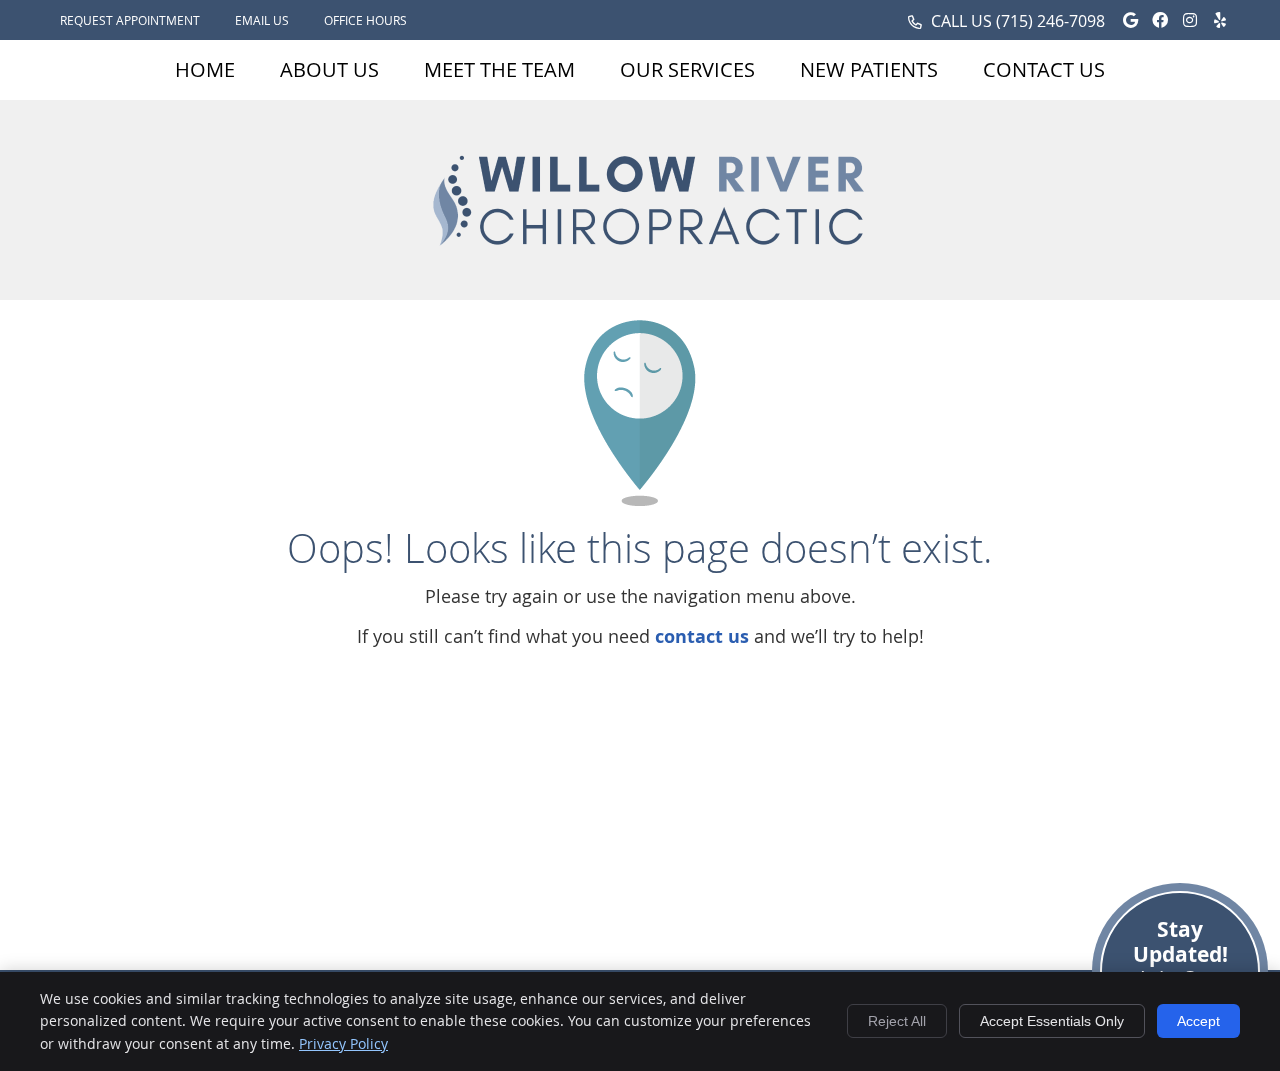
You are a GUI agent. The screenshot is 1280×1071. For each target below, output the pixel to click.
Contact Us (1044, 69)
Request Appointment (130, 20)
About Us (329, 69)
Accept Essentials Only (1052, 1021)
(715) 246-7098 (1050, 21)
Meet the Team (499, 69)
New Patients (869, 69)
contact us (702, 636)
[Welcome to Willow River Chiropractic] (650, 266)
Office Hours (365, 20)
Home (205, 69)
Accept (1198, 1021)
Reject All (897, 1021)
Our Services (687, 69)
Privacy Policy (343, 1043)
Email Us (262, 20)
